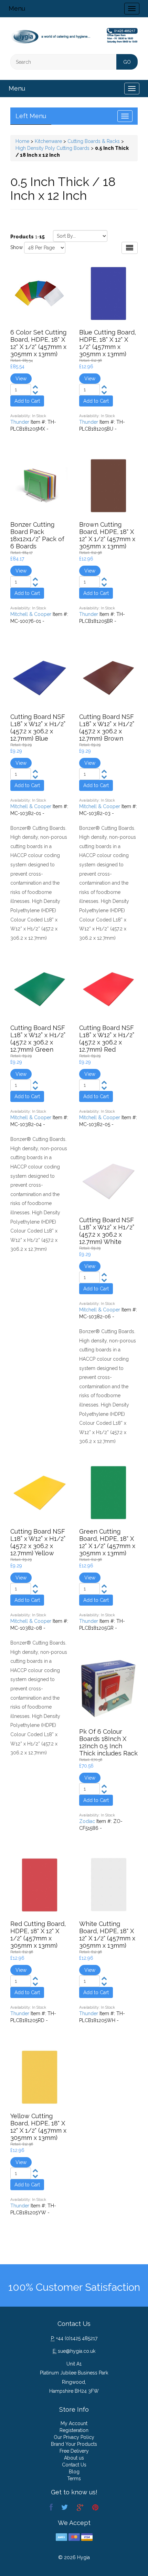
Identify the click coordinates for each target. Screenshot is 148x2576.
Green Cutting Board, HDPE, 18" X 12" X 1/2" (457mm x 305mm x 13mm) (107, 1542)
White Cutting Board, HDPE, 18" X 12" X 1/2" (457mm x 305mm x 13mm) (107, 1935)
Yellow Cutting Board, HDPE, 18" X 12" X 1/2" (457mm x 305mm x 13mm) (38, 2127)
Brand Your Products (74, 2444)
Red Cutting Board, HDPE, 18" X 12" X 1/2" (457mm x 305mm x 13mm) (38, 1935)
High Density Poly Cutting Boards (52, 148)
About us (74, 2458)
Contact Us (74, 2465)
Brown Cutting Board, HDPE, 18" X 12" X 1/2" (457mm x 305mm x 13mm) (107, 535)
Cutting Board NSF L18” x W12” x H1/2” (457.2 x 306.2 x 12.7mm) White (107, 1231)
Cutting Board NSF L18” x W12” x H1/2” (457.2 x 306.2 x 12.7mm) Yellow (38, 1542)
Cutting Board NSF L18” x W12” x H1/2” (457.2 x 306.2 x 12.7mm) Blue (38, 728)
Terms (74, 2479)
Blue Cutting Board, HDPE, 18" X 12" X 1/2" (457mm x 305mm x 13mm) (108, 343)
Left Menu (31, 116)
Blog (74, 2472)
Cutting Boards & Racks (94, 141)
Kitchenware (48, 141)
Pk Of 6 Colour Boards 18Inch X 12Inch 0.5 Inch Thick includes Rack (108, 1742)
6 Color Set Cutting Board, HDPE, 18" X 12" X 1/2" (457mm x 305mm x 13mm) (38, 343)
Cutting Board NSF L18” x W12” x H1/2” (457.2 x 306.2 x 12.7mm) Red (107, 1039)
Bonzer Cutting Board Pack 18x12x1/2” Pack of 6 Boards (37, 535)
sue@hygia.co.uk (77, 2351)
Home (22, 141)
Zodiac (87, 1821)
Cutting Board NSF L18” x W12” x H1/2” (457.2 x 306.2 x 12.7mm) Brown (107, 728)
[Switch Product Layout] (130, 248)
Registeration (74, 2430)
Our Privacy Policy (74, 2437)
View (21, 379)
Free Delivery (74, 2451)
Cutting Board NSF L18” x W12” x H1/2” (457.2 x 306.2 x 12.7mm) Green (38, 1039)
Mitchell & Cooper (31, 614)
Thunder (20, 422)
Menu (17, 8)
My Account (74, 2423)
